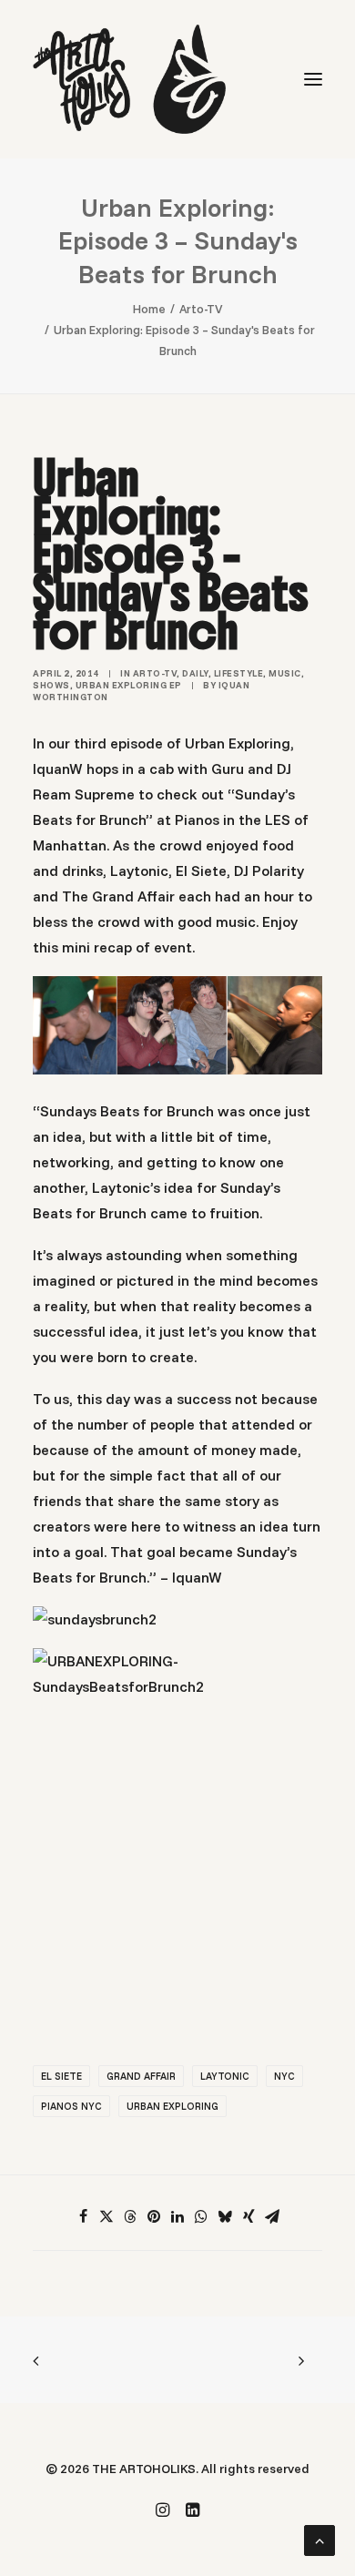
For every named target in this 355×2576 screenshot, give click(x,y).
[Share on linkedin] (177, 2216)
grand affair (141, 2076)
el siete (61, 2076)
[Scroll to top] (319, 2539)
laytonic (225, 2076)
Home (149, 309)
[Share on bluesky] (225, 2216)
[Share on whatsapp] (201, 2216)
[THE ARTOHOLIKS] (129, 79)
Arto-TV (201, 309)
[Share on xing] (248, 2216)
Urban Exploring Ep (129, 685)
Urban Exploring (172, 2106)
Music (285, 673)
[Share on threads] (130, 2216)
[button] (313, 79)
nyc (284, 2076)
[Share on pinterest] (154, 2216)
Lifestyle (239, 673)
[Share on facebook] (83, 2216)
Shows (51, 685)
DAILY (195, 673)
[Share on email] (272, 2216)
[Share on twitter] (106, 2216)
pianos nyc (71, 2106)
